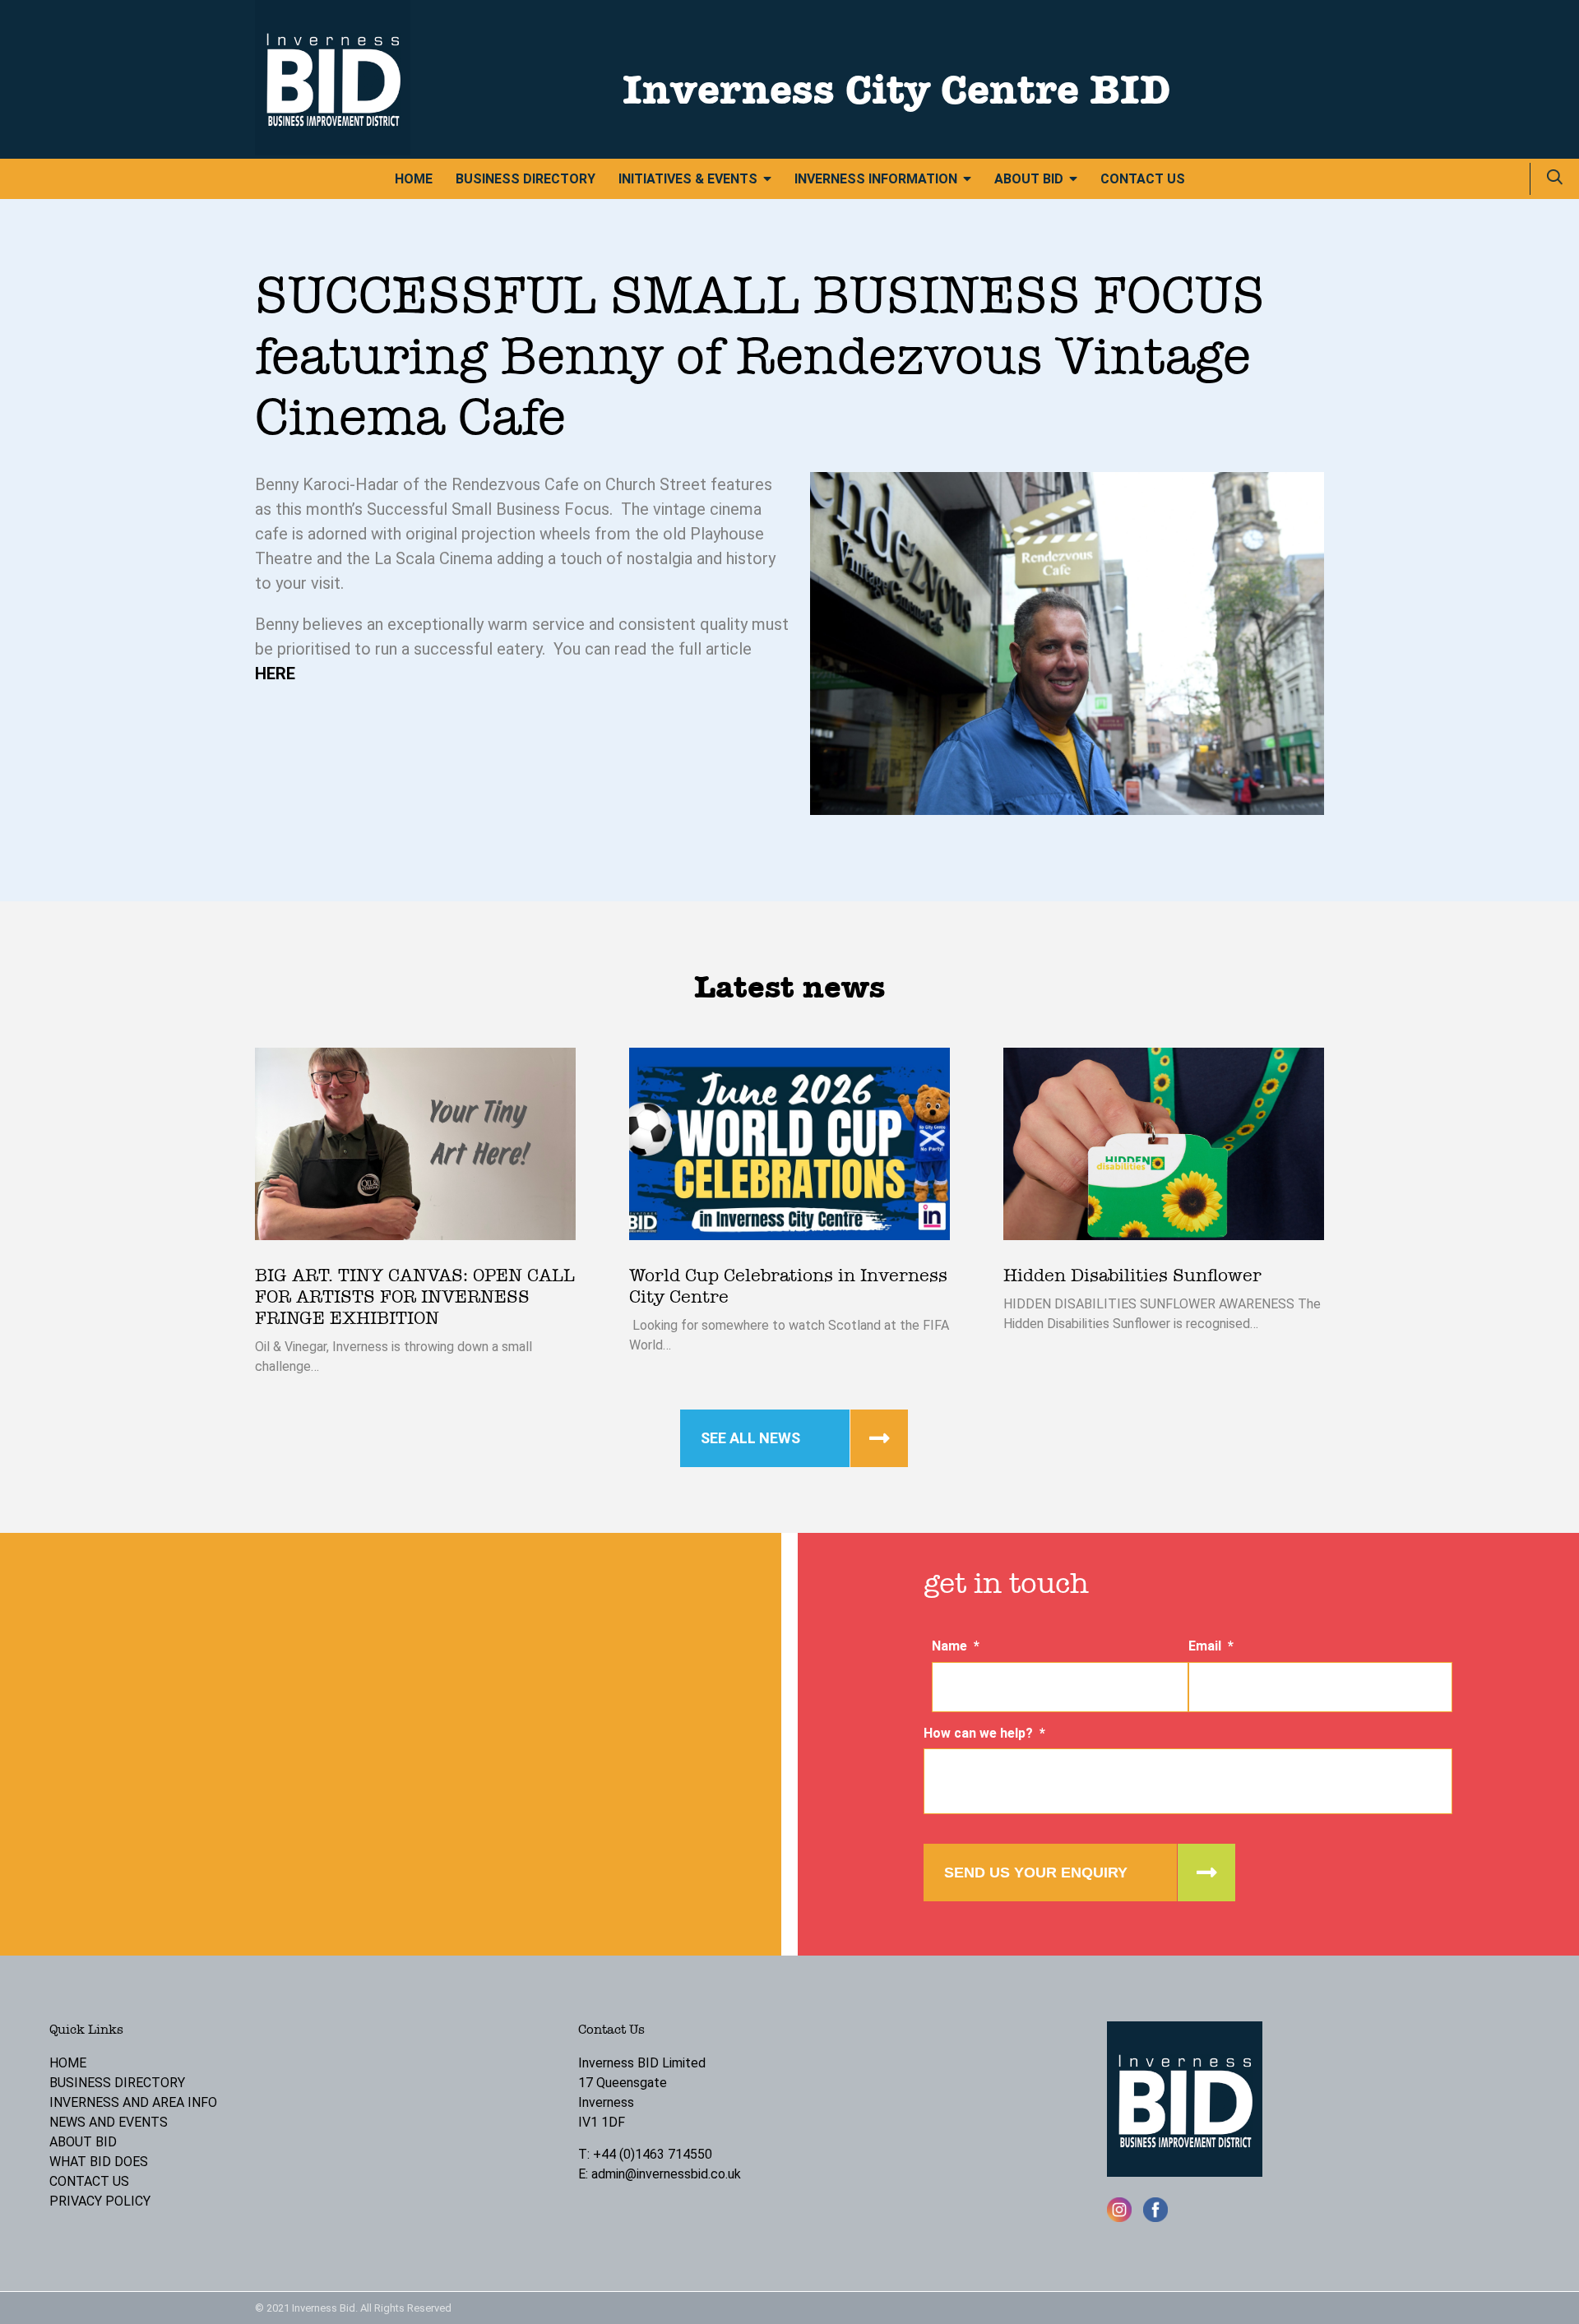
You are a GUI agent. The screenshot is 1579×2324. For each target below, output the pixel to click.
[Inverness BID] (333, 151)
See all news (750, 1438)
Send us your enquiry (1036, 1873)
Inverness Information (876, 179)
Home (414, 179)
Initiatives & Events (688, 179)
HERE (275, 674)
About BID (1029, 179)
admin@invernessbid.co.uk (666, 2174)
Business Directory (526, 179)
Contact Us (1143, 179)
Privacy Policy (100, 2201)
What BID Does (99, 2162)
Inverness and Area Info (133, 2102)
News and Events (109, 2122)
